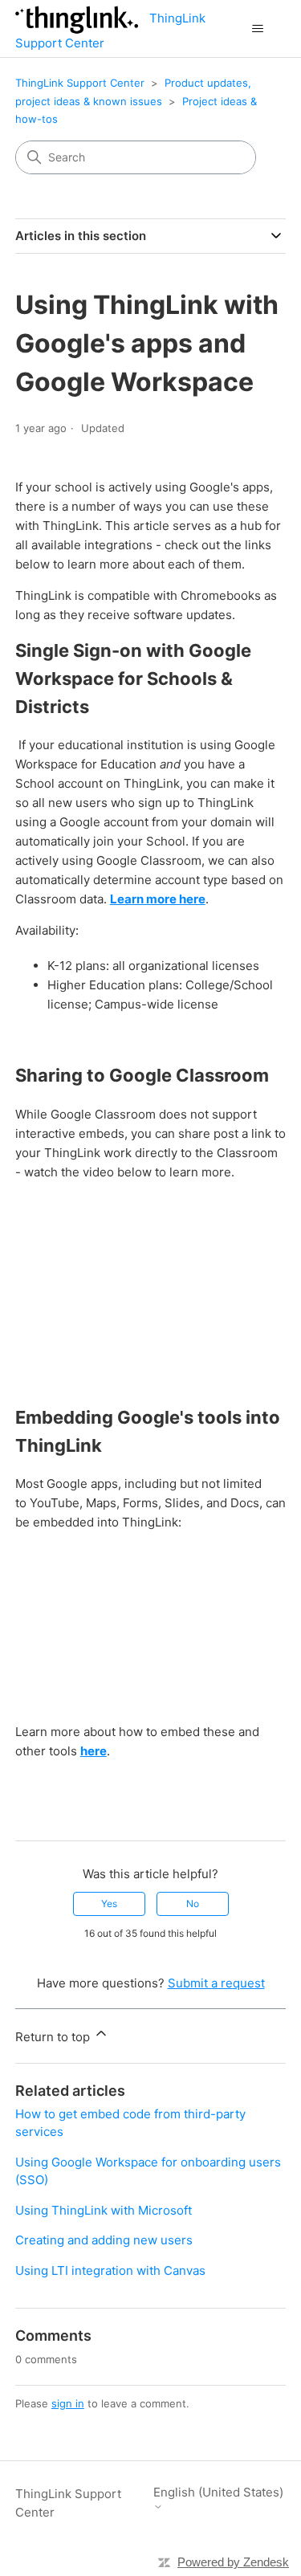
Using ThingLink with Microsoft (104, 2210)
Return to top (54, 2037)
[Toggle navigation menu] (257, 29)
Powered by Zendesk (233, 2562)
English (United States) (218, 2492)
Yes (109, 1903)
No (193, 1903)
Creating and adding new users (104, 2240)
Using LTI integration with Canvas (110, 2270)
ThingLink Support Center (80, 83)
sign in (68, 2403)
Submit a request (216, 1983)
